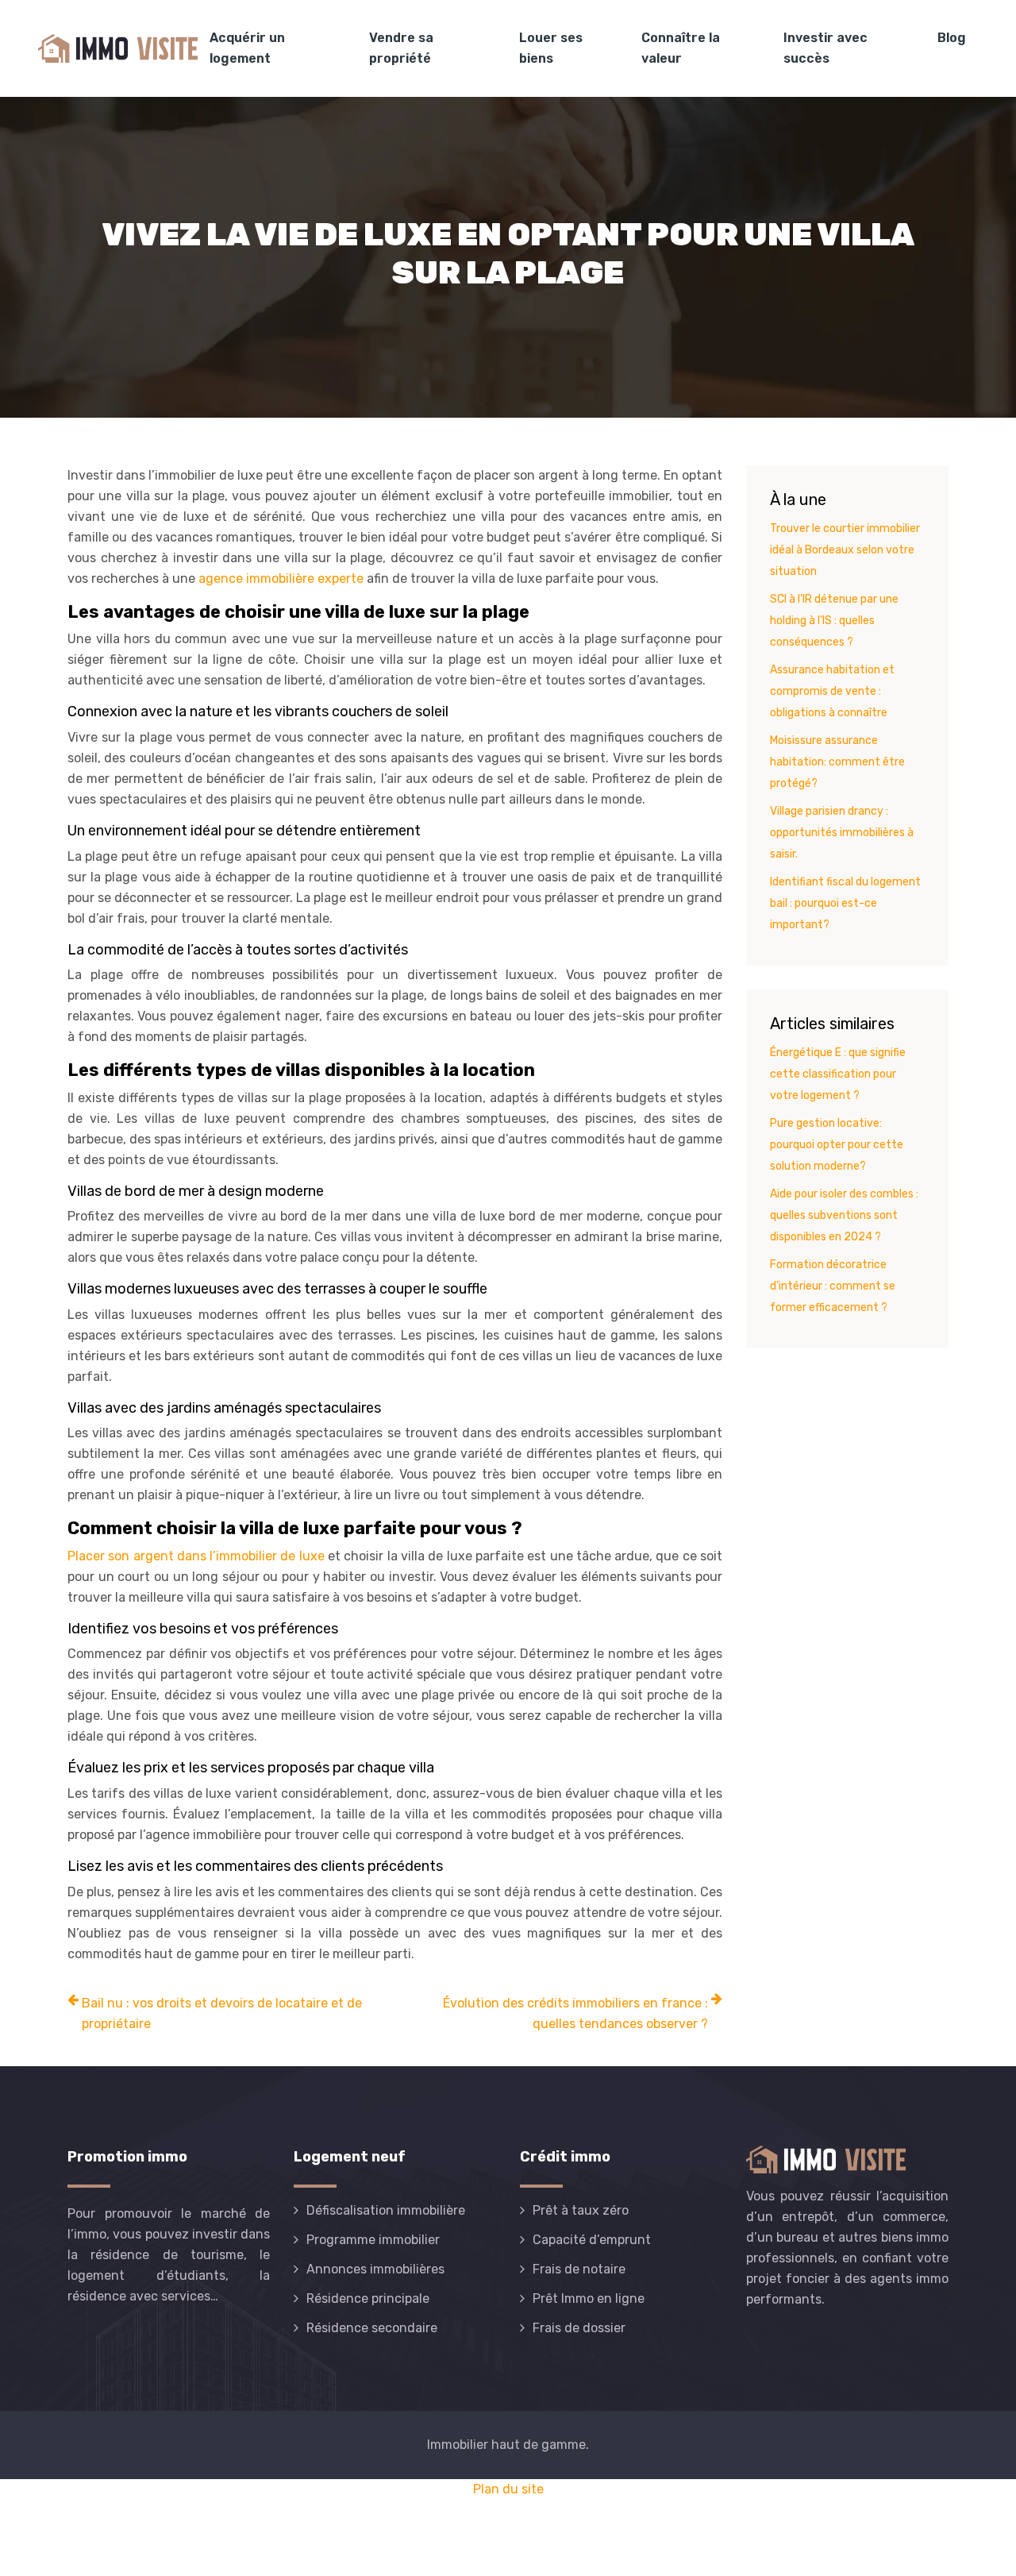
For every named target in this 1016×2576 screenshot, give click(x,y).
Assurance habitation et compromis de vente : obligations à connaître (832, 691)
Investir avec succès (825, 48)
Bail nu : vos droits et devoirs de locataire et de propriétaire (222, 2013)
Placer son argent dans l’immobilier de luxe (196, 1556)
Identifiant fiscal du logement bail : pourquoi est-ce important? (845, 903)
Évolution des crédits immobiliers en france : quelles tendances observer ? (575, 2013)
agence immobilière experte (281, 578)
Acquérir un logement (247, 48)
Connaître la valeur (681, 48)
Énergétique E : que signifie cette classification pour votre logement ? (838, 1074)
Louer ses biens (551, 48)
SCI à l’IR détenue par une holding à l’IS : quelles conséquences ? (834, 621)
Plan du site (508, 2489)
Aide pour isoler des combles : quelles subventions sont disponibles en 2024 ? (844, 1215)
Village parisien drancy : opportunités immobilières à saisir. (842, 833)
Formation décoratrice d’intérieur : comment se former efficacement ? (833, 1286)
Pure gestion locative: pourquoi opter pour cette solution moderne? (837, 1145)
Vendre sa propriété (401, 48)
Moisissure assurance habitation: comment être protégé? (837, 762)
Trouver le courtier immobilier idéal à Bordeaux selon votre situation (845, 550)
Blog (952, 38)
